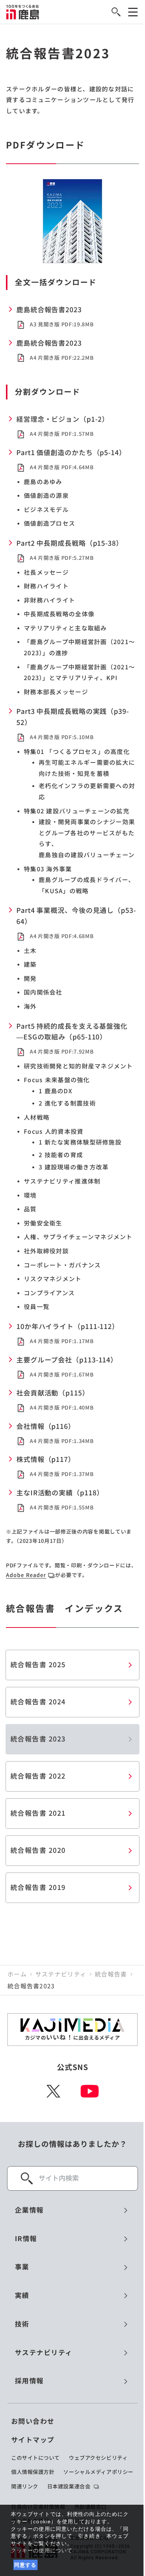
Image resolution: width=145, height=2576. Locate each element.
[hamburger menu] (133, 12)
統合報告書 (111, 1974)
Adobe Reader (26, 1575)
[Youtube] (90, 2091)
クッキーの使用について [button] (42, 2550)
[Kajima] (23, 12)
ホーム (17, 1974)
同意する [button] (25, 2565)
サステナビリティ (61, 1974)
